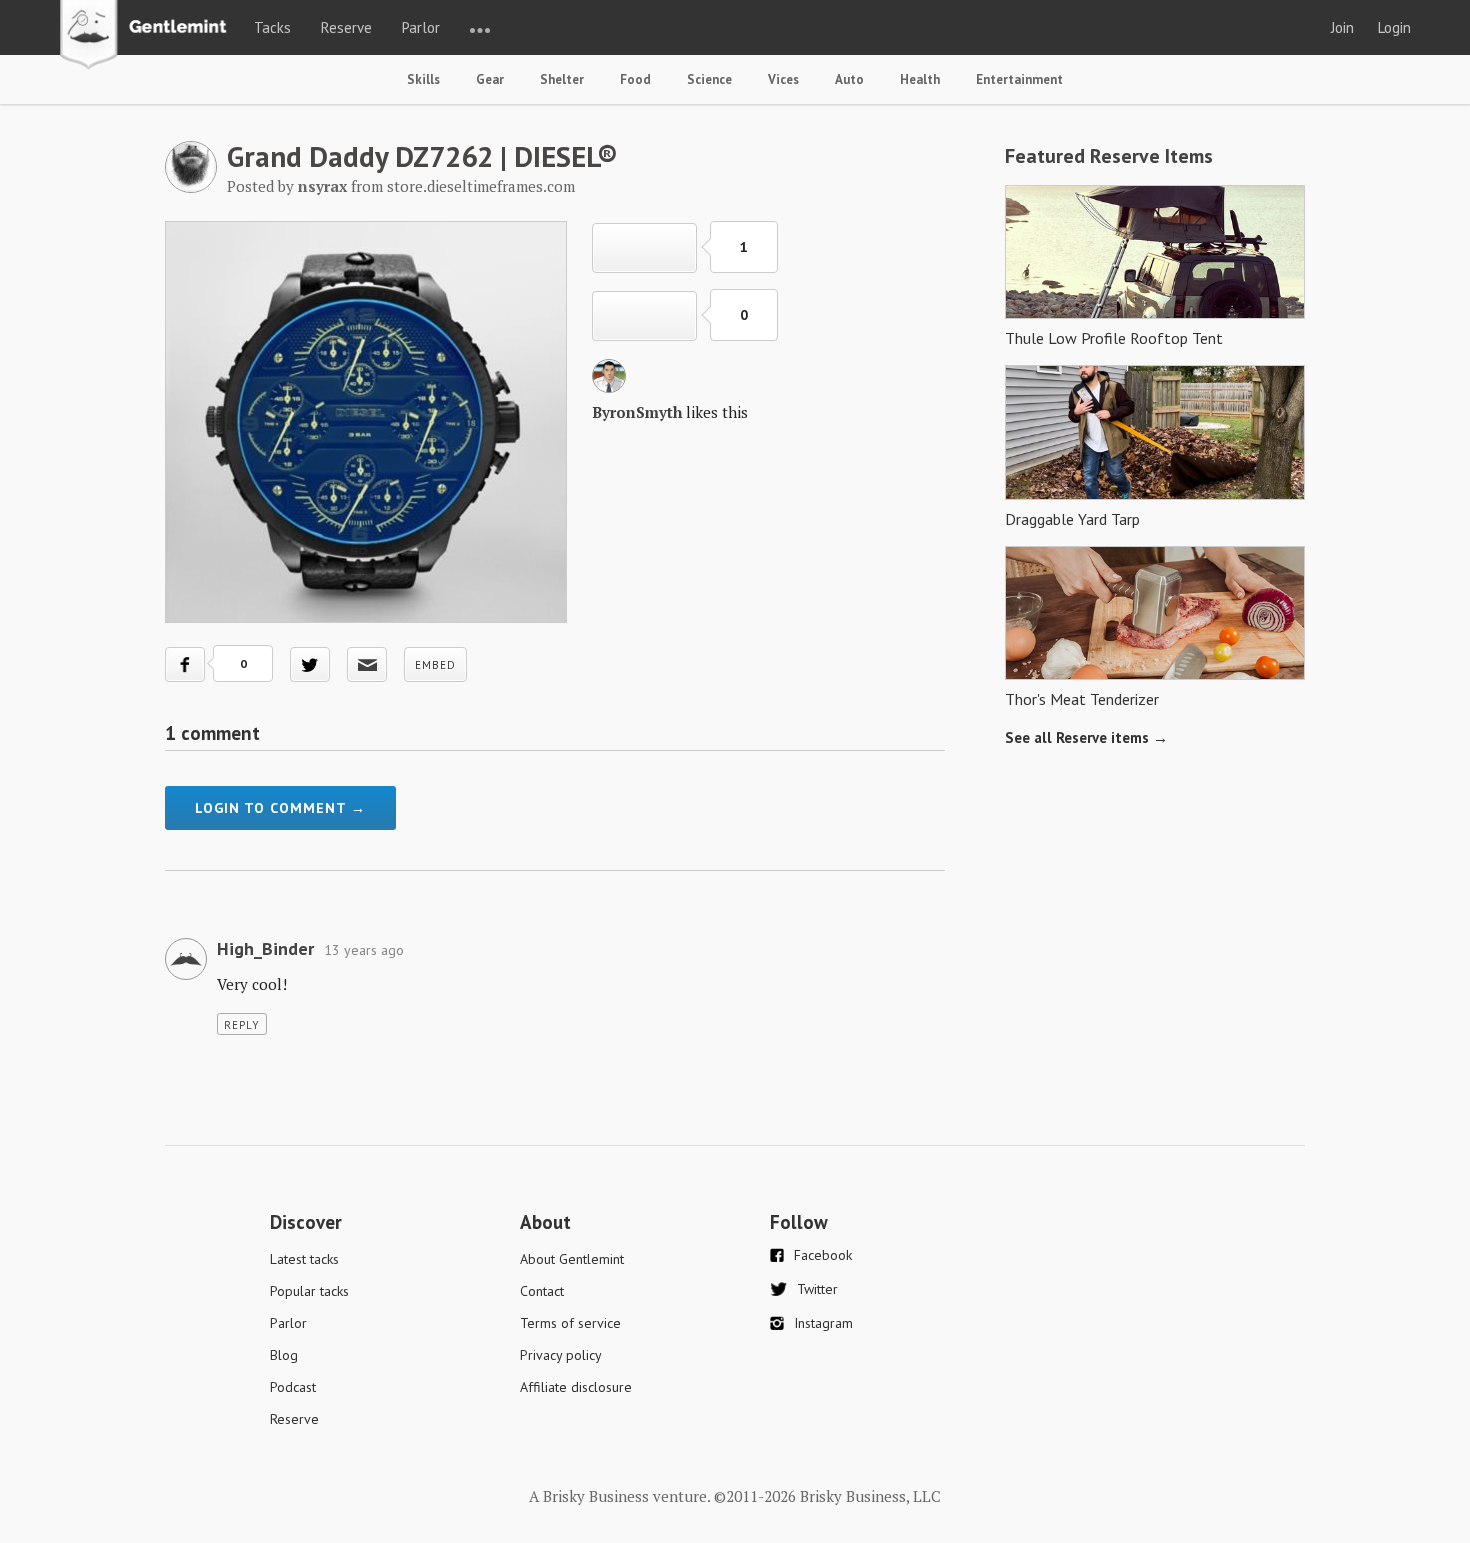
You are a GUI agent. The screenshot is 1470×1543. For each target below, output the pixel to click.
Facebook (823, 1255)
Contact (542, 1291)
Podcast (293, 1387)
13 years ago (364, 950)
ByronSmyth (637, 412)
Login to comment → (280, 808)
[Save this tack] (644, 316)
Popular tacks (309, 1291)
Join (1342, 27)
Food (635, 79)
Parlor (421, 27)
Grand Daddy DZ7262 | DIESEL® (422, 156)
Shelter (562, 79)
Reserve (346, 27)
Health (920, 79)
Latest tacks (304, 1259)
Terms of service (570, 1323)
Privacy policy (561, 1355)
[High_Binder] (186, 974)
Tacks (272, 27)
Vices (783, 79)
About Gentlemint (572, 1259)
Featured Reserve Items (1109, 156)
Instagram (823, 1323)
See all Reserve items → (1086, 737)
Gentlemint (148, 36)
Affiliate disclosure (576, 1387)
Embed (435, 665)
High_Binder (265, 948)
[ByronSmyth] (609, 387)
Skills (423, 79)
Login (1394, 27)
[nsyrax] (191, 187)
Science (709, 79)
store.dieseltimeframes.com (481, 186)
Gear (490, 79)
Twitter (817, 1289)
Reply (242, 1025)
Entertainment (1019, 79)
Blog (284, 1355)
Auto (849, 79)
